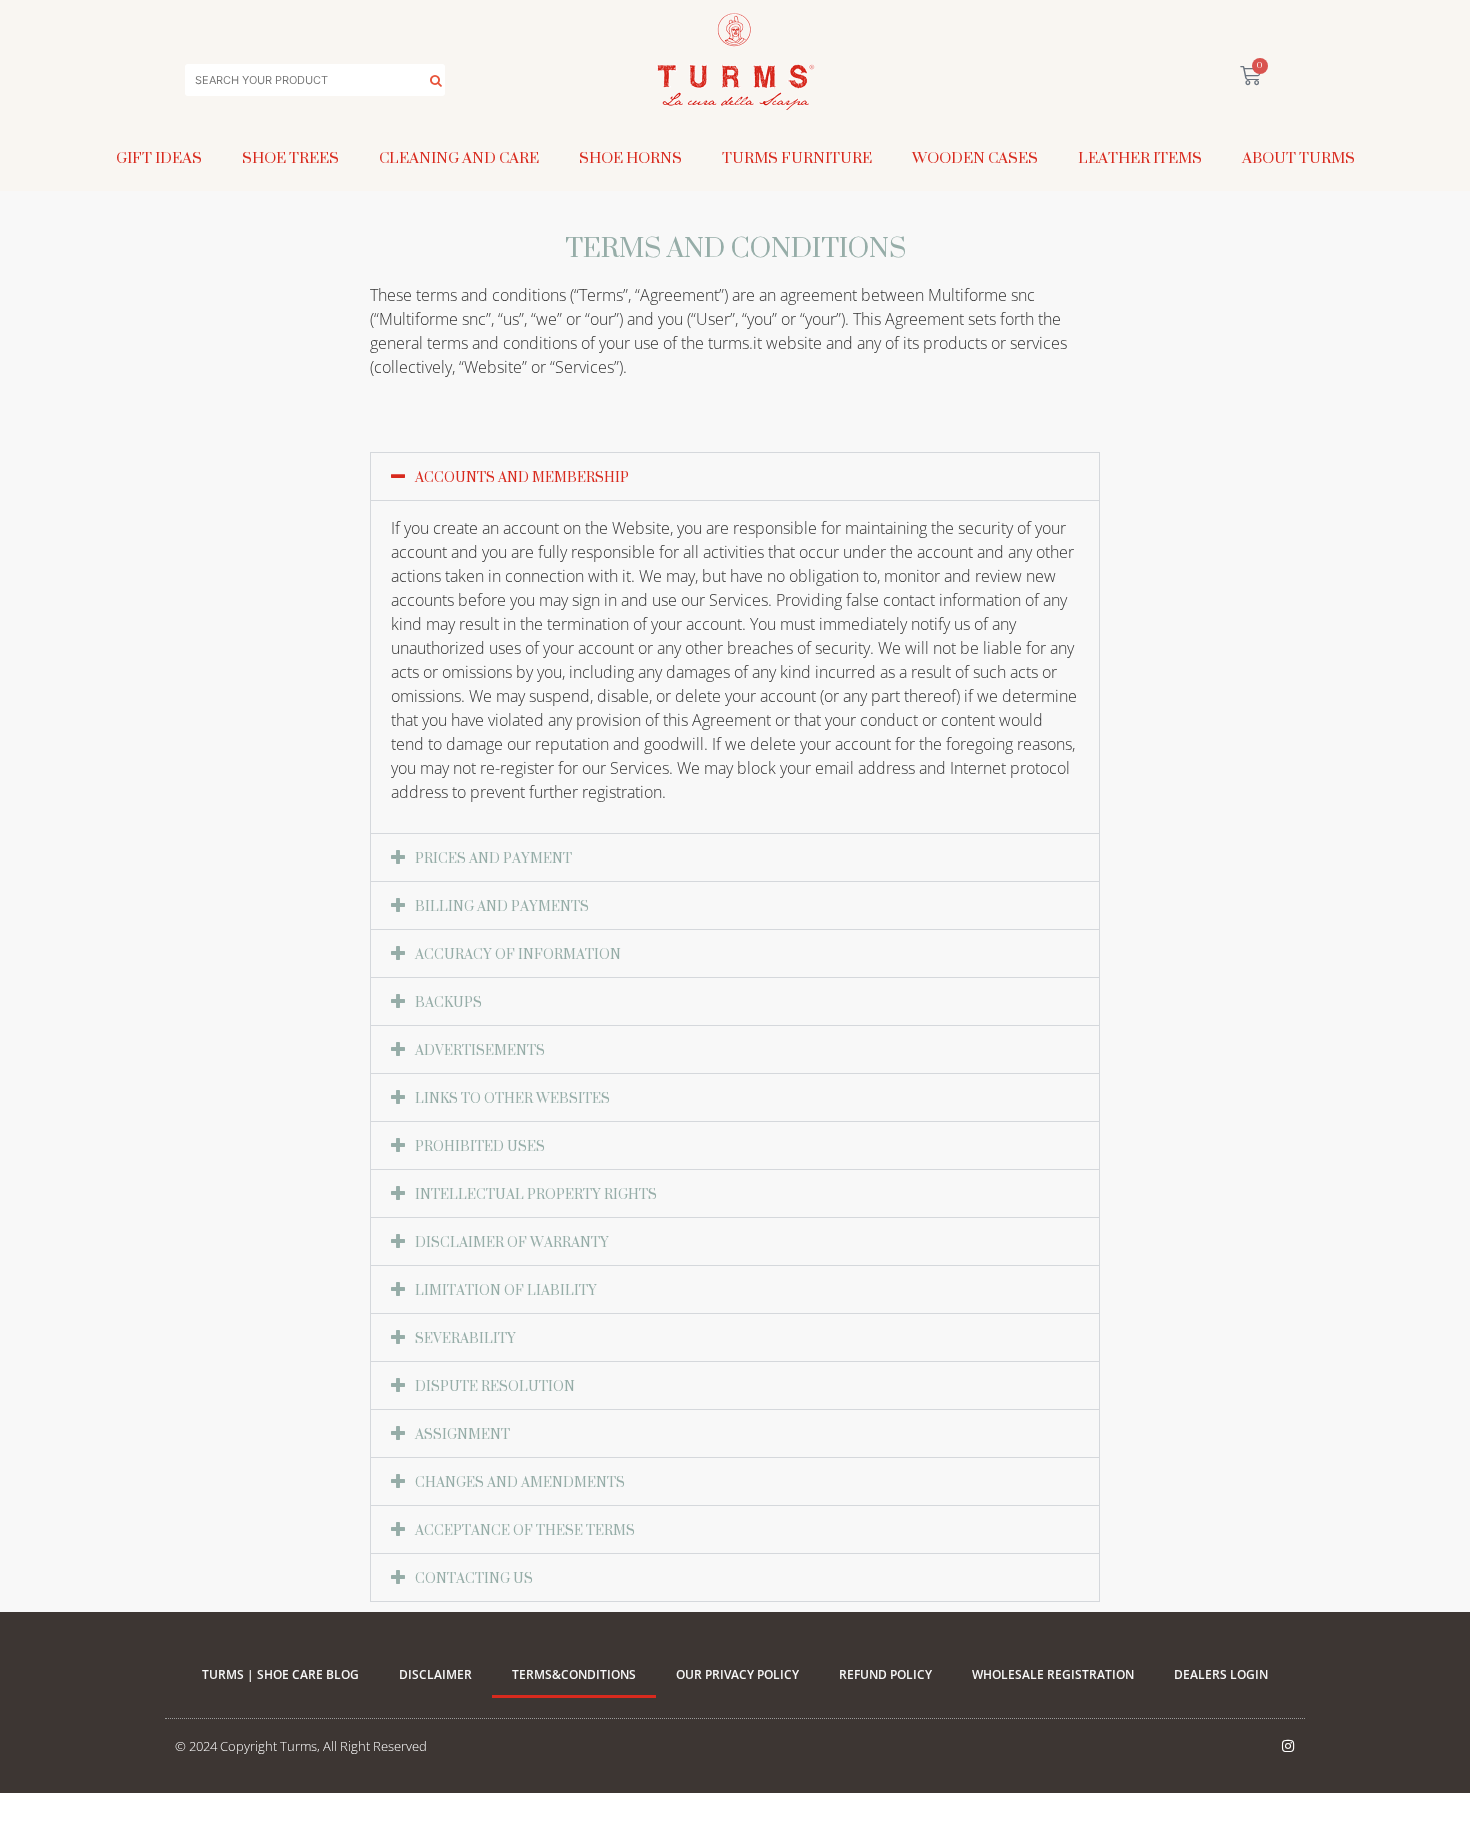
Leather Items (1140, 157)
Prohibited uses (480, 1145)
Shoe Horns (630, 157)
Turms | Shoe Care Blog (280, 1674)
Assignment (462, 1433)
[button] (735, 476)
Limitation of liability (506, 1289)
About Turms (1298, 157)
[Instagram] (1288, 1746)
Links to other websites (512, 1097)
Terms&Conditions (574, 1674)
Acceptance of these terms (525, 1529)
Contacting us (474, 1577)
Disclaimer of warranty (512, 1241)
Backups (448, 1001)
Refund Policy (885, 1674)
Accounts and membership (522, 476)
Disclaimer (435, 1674)
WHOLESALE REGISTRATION (1053, 1674)
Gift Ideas (159, 157)
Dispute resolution (495, 1385)
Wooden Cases (975, 157)
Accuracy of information (518, 953)
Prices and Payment (493, 857)
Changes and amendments (520, 1481)
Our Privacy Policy (737, 1674)
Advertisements (480, 1049)
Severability (465, 1337)
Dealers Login (1221, 1674)
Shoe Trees (290, 157)
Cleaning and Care (459, 157)
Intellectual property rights (536, 1193)
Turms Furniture (797, 157)
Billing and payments (502, 905)
